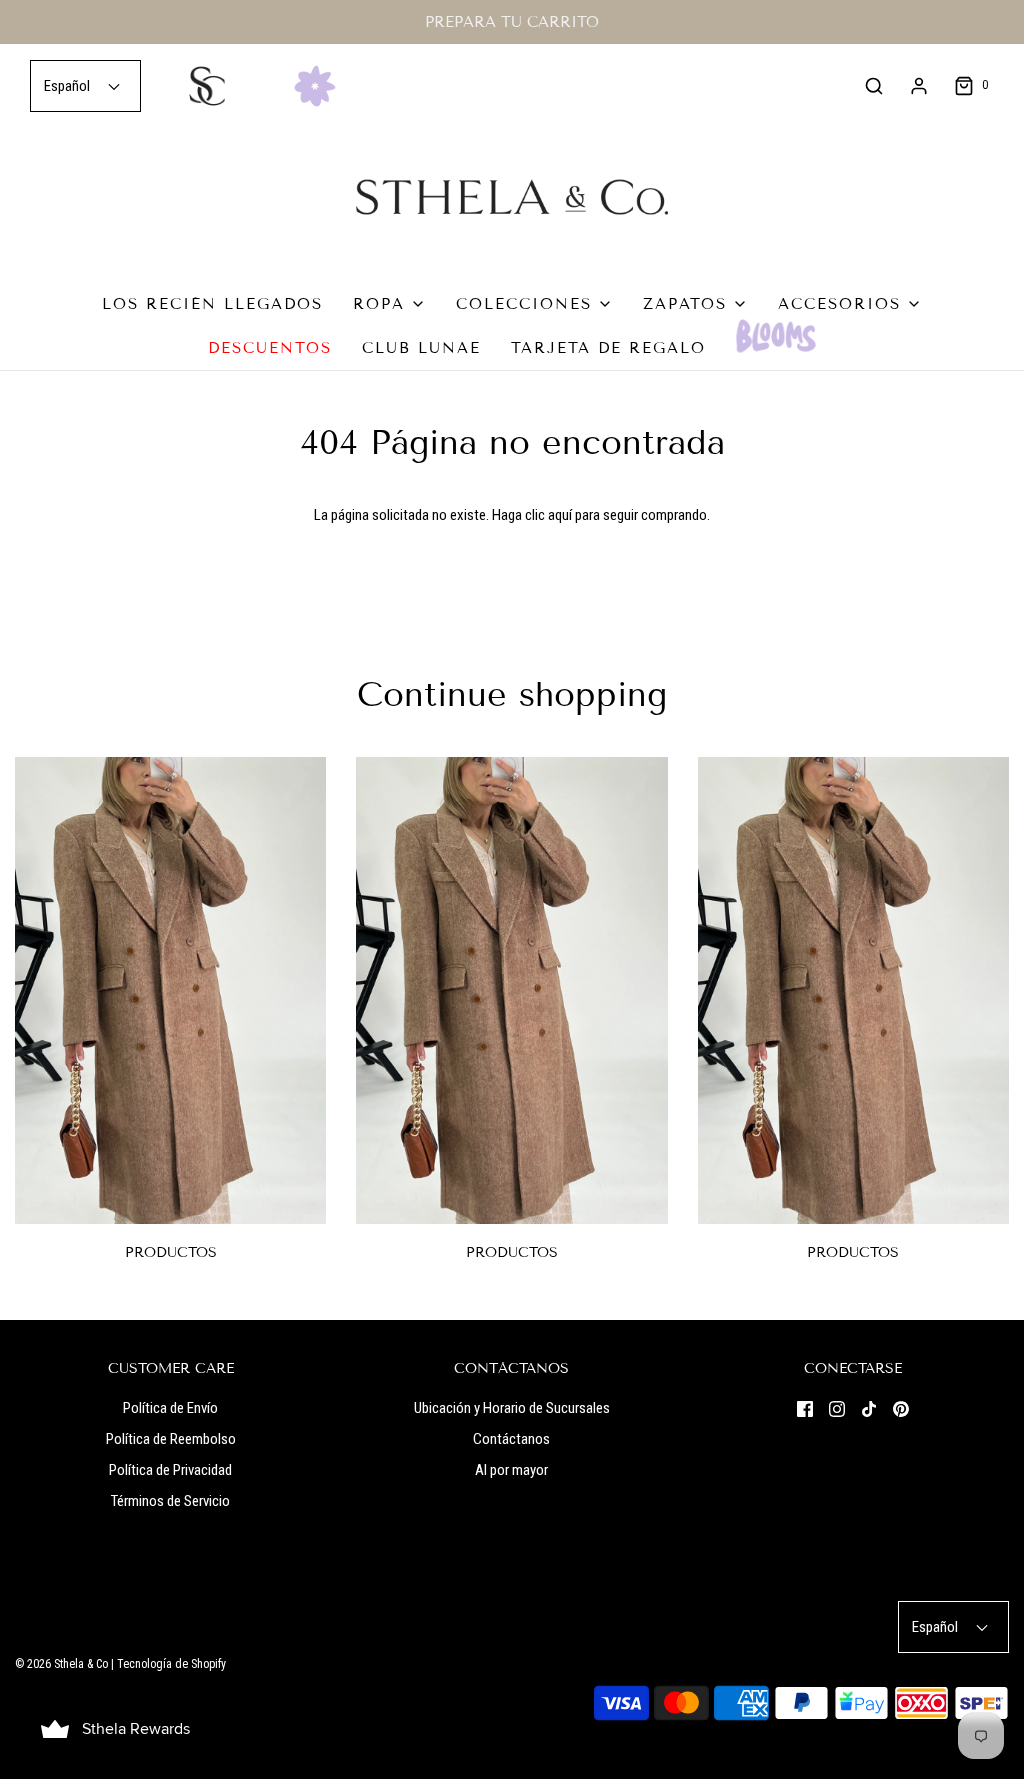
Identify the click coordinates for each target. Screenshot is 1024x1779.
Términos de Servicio (170, 1501)
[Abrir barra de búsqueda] (874, 86)
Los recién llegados (212, 304)
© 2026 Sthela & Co (61, 1664)
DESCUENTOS (270, 348)
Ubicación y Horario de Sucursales (512, 1408)
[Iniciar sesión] (919, 86)
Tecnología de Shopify (171, 1664)
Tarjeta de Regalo (608, 348)
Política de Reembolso (171, 1439)
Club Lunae (421, 348)
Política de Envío (170, 1408)
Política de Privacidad (170, 1470)
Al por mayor (511, 1470)
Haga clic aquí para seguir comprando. (601, 515)
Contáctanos (511, 1439)
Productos (171, 1252)
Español (68, 86)
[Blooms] (776, 336)
